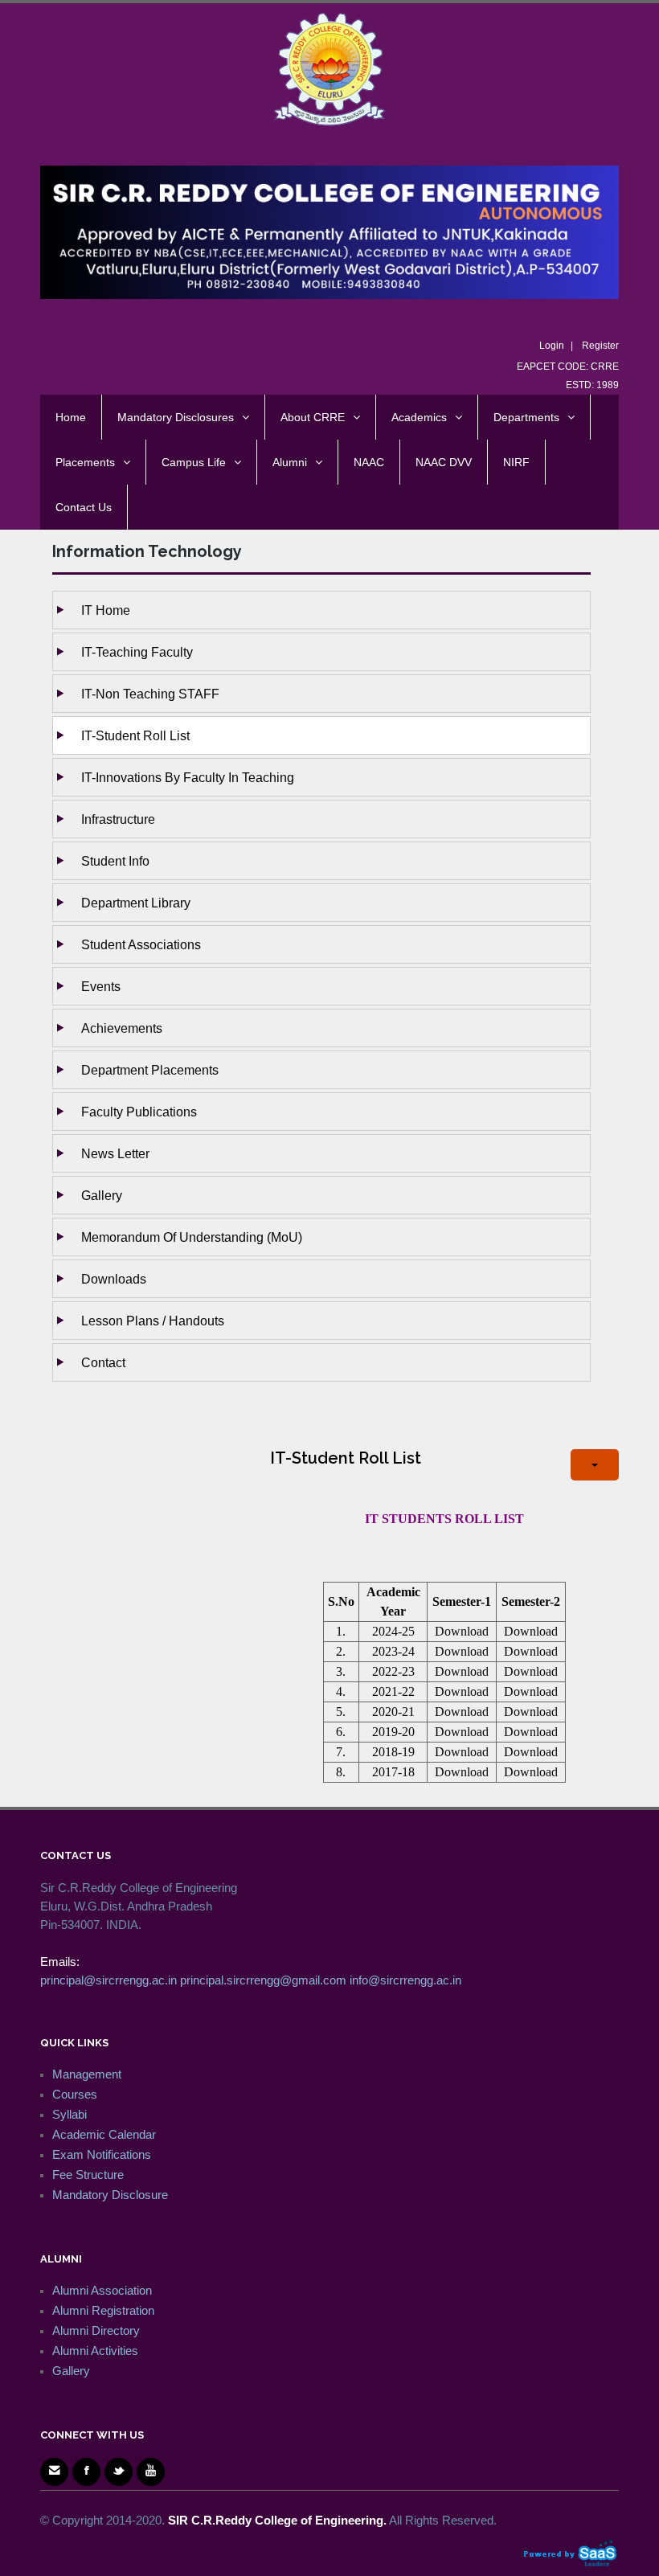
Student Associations (141, 944)
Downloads (114, 1279)
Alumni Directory (96, 2330)
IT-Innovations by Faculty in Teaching (188, 777)
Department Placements (150, 1070)
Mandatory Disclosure (110, 2195)
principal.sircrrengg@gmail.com (263, 1980)
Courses (75, 2094)
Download (462, 1631)
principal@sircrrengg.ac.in (108, 1980)
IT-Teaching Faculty (137, 652)
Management (87, 2074)
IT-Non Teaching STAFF (150, 694)
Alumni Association (102, 2290)
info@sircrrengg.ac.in (405, 1980)
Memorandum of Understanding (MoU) (192, 1237)
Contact (103, 1362)
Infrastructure (118, 819)
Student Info (115, 861)
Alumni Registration (103, 2310)
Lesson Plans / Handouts (153, 1321)
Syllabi (70, 2114)
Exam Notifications (102, 2154)
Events (101, 986)
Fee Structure (88, 2175)
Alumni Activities (95, 2351)
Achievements (122, 1028)
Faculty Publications (139, 1112)
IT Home (106, 610)
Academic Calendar (104, 2134)
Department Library (136, 903)
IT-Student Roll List (135, 735)
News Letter (115, 1153)
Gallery (102, 1195)
